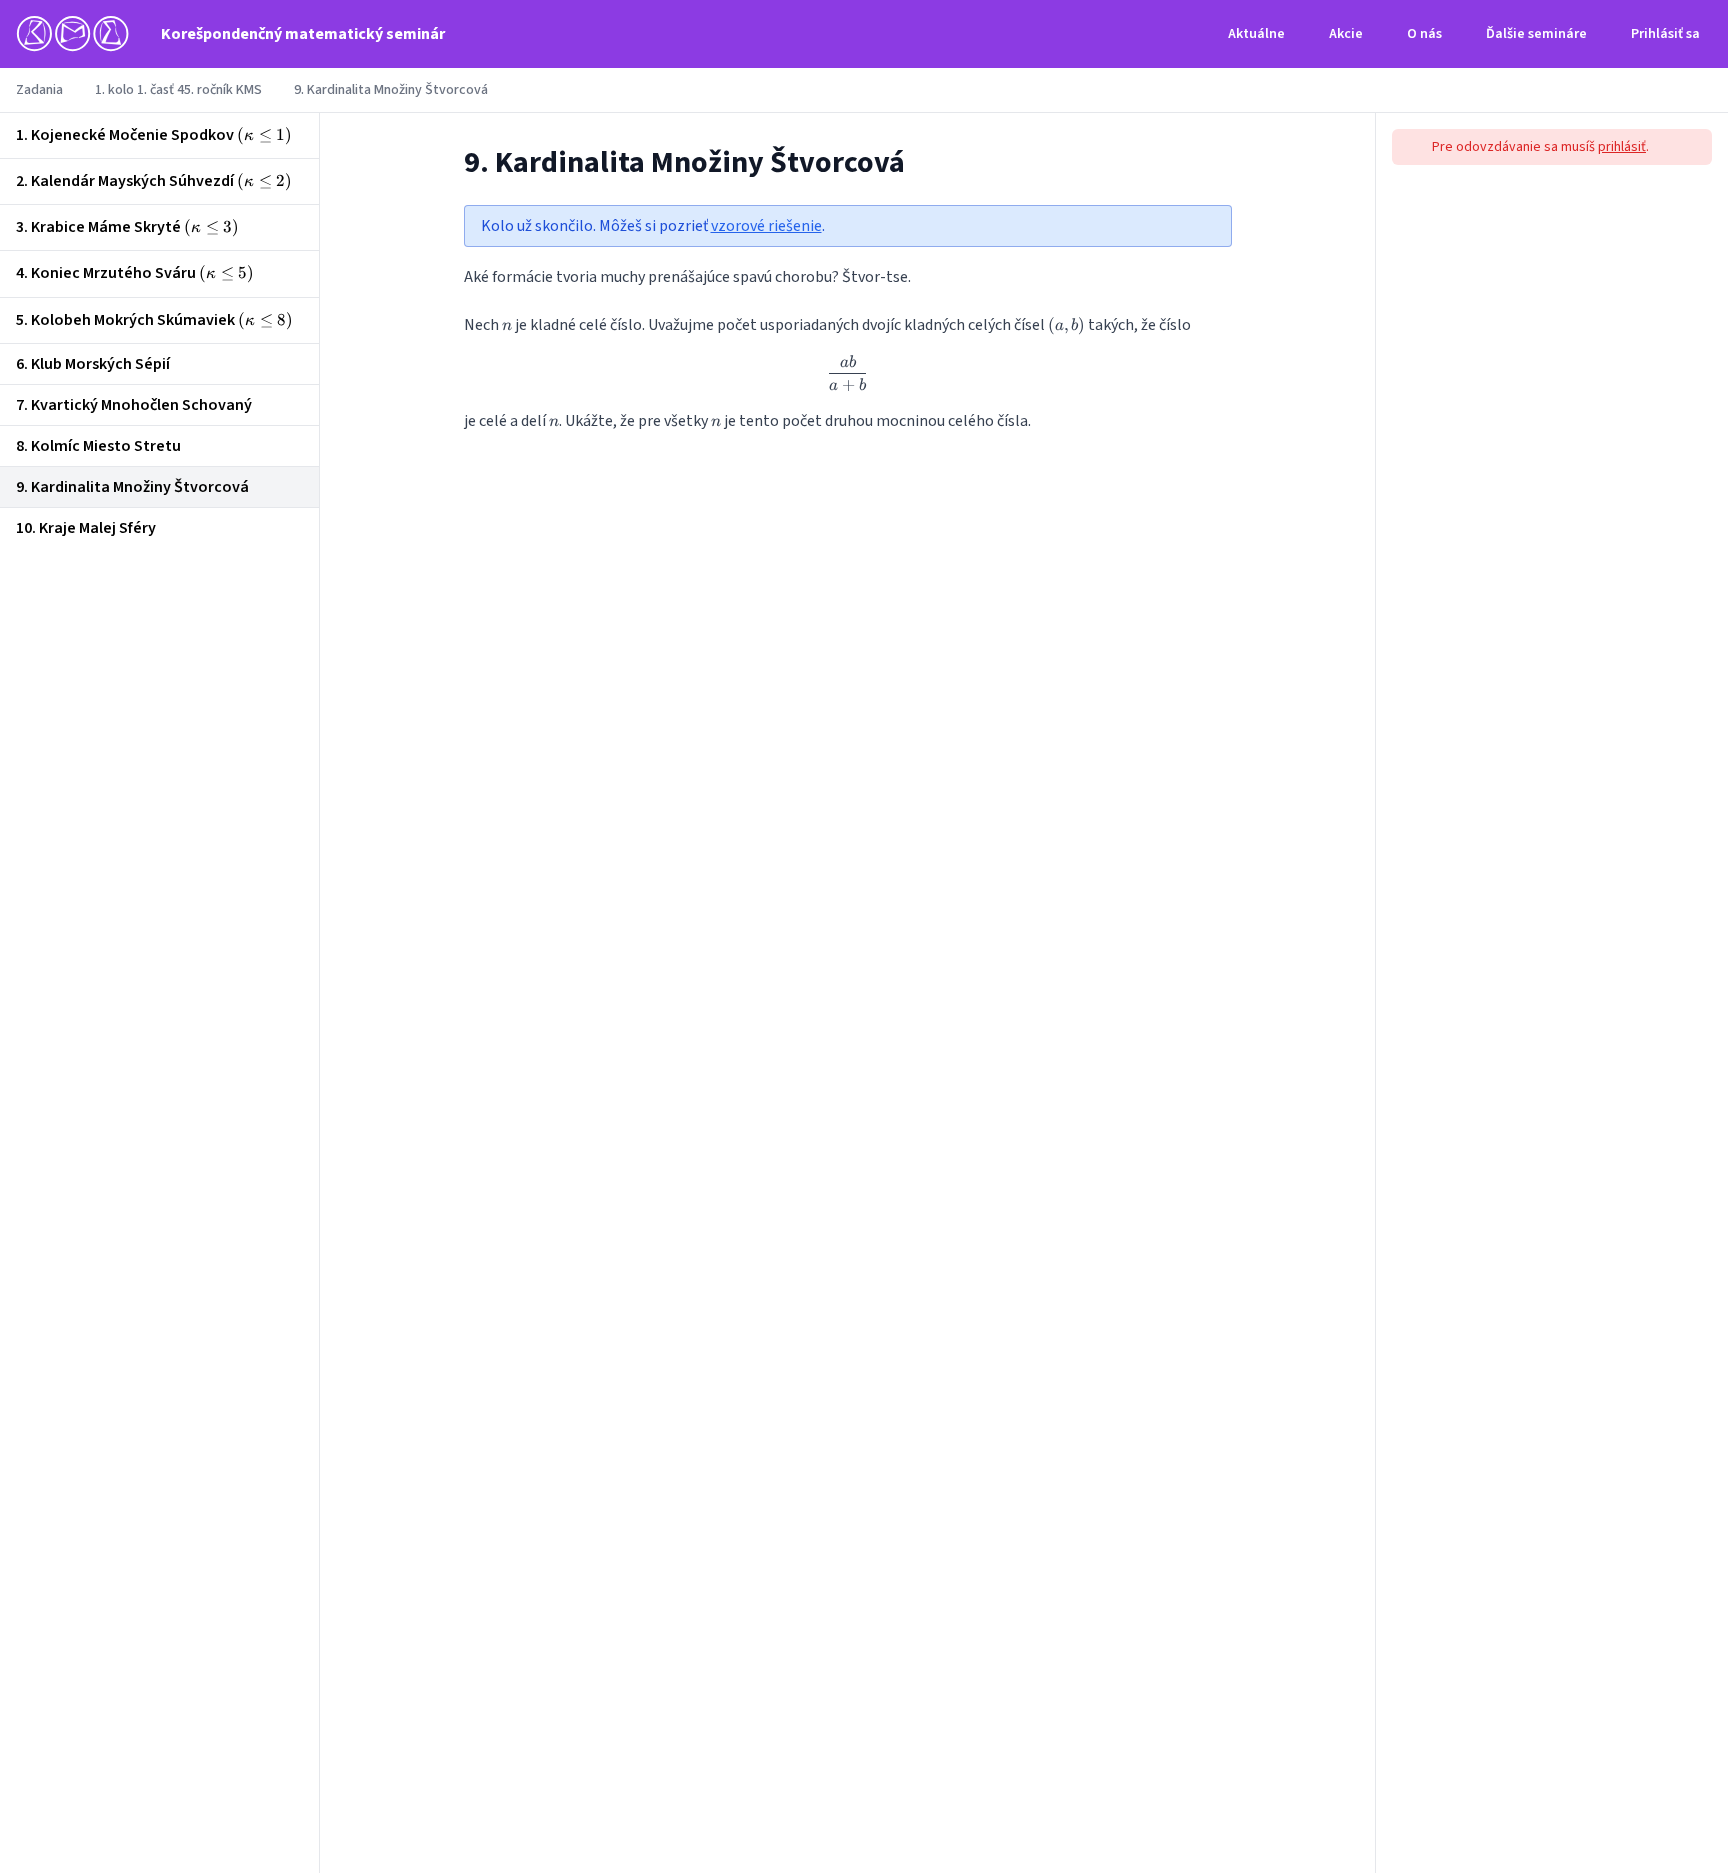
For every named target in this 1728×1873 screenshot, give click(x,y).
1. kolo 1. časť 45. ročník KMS (178, 90)
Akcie (1346, 34)
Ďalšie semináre (1536, 34)
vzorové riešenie (766, 226)
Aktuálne (1256, 34)
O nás (1424, 34)
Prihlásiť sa (1665, 34)
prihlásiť (1622, 147)
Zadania (39, 90)
